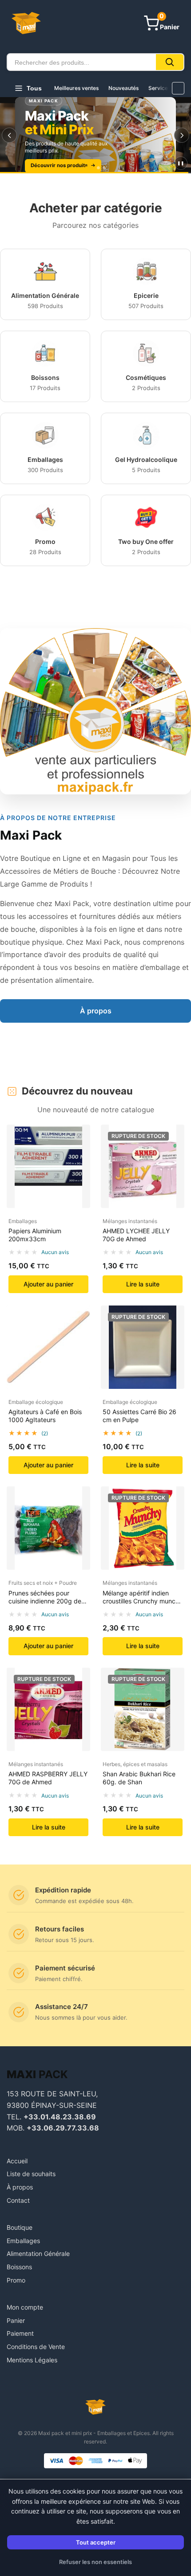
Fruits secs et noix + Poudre (43, 1583)
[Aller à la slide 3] (104, 168)
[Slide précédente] (9, 135)
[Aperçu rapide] (80, 1140)
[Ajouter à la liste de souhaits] (80, 1157)
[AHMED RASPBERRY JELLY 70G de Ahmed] (48, 1709)
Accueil (17, 2161)
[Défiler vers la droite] (178, 88)
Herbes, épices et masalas (135, 1764)
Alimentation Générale (38, 2254)
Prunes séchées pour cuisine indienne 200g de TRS (45, 1601)
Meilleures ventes (76, 88)
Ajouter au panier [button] (48, 1284)
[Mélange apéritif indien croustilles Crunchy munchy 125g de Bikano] (143, 1528)
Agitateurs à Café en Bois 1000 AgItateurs (45, 1416)
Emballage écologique (36, 1402)
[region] (95, 135)
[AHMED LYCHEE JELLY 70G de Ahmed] (143, 1166)
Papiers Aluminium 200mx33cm (35, 1235)
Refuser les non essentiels (95, 2562)
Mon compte (25, 2307)
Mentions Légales (32, 2360)
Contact (18, 2200)
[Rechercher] (170, 62)
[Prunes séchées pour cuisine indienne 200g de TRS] (48, 1528)
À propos (96, 1011)
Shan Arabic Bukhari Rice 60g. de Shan (139, 1778)
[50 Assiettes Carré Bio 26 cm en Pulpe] (143, 1347)
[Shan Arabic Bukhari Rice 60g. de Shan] (143, 1709)
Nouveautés (123, 88)
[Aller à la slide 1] (87, 168)
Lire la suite (143, 1284)
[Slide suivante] (182, 135)
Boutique (20, 2227)
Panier (16, 2320)
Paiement (20, 2333)
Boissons (19, 2267)
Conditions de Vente (36, 2347)
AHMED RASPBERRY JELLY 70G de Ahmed (48, 1778)
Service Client (166, 88)
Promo (16, 2280)
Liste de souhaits (31, 2174)
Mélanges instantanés (130, 1221)
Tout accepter (96, 2542)
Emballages (23, 1221)
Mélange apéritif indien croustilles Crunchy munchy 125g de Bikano (143, 1601)
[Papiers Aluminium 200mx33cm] (48, 1166)
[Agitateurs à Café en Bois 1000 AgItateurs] (48, 1347)
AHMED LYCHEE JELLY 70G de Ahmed (136, 1235)
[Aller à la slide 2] (95, 168)
